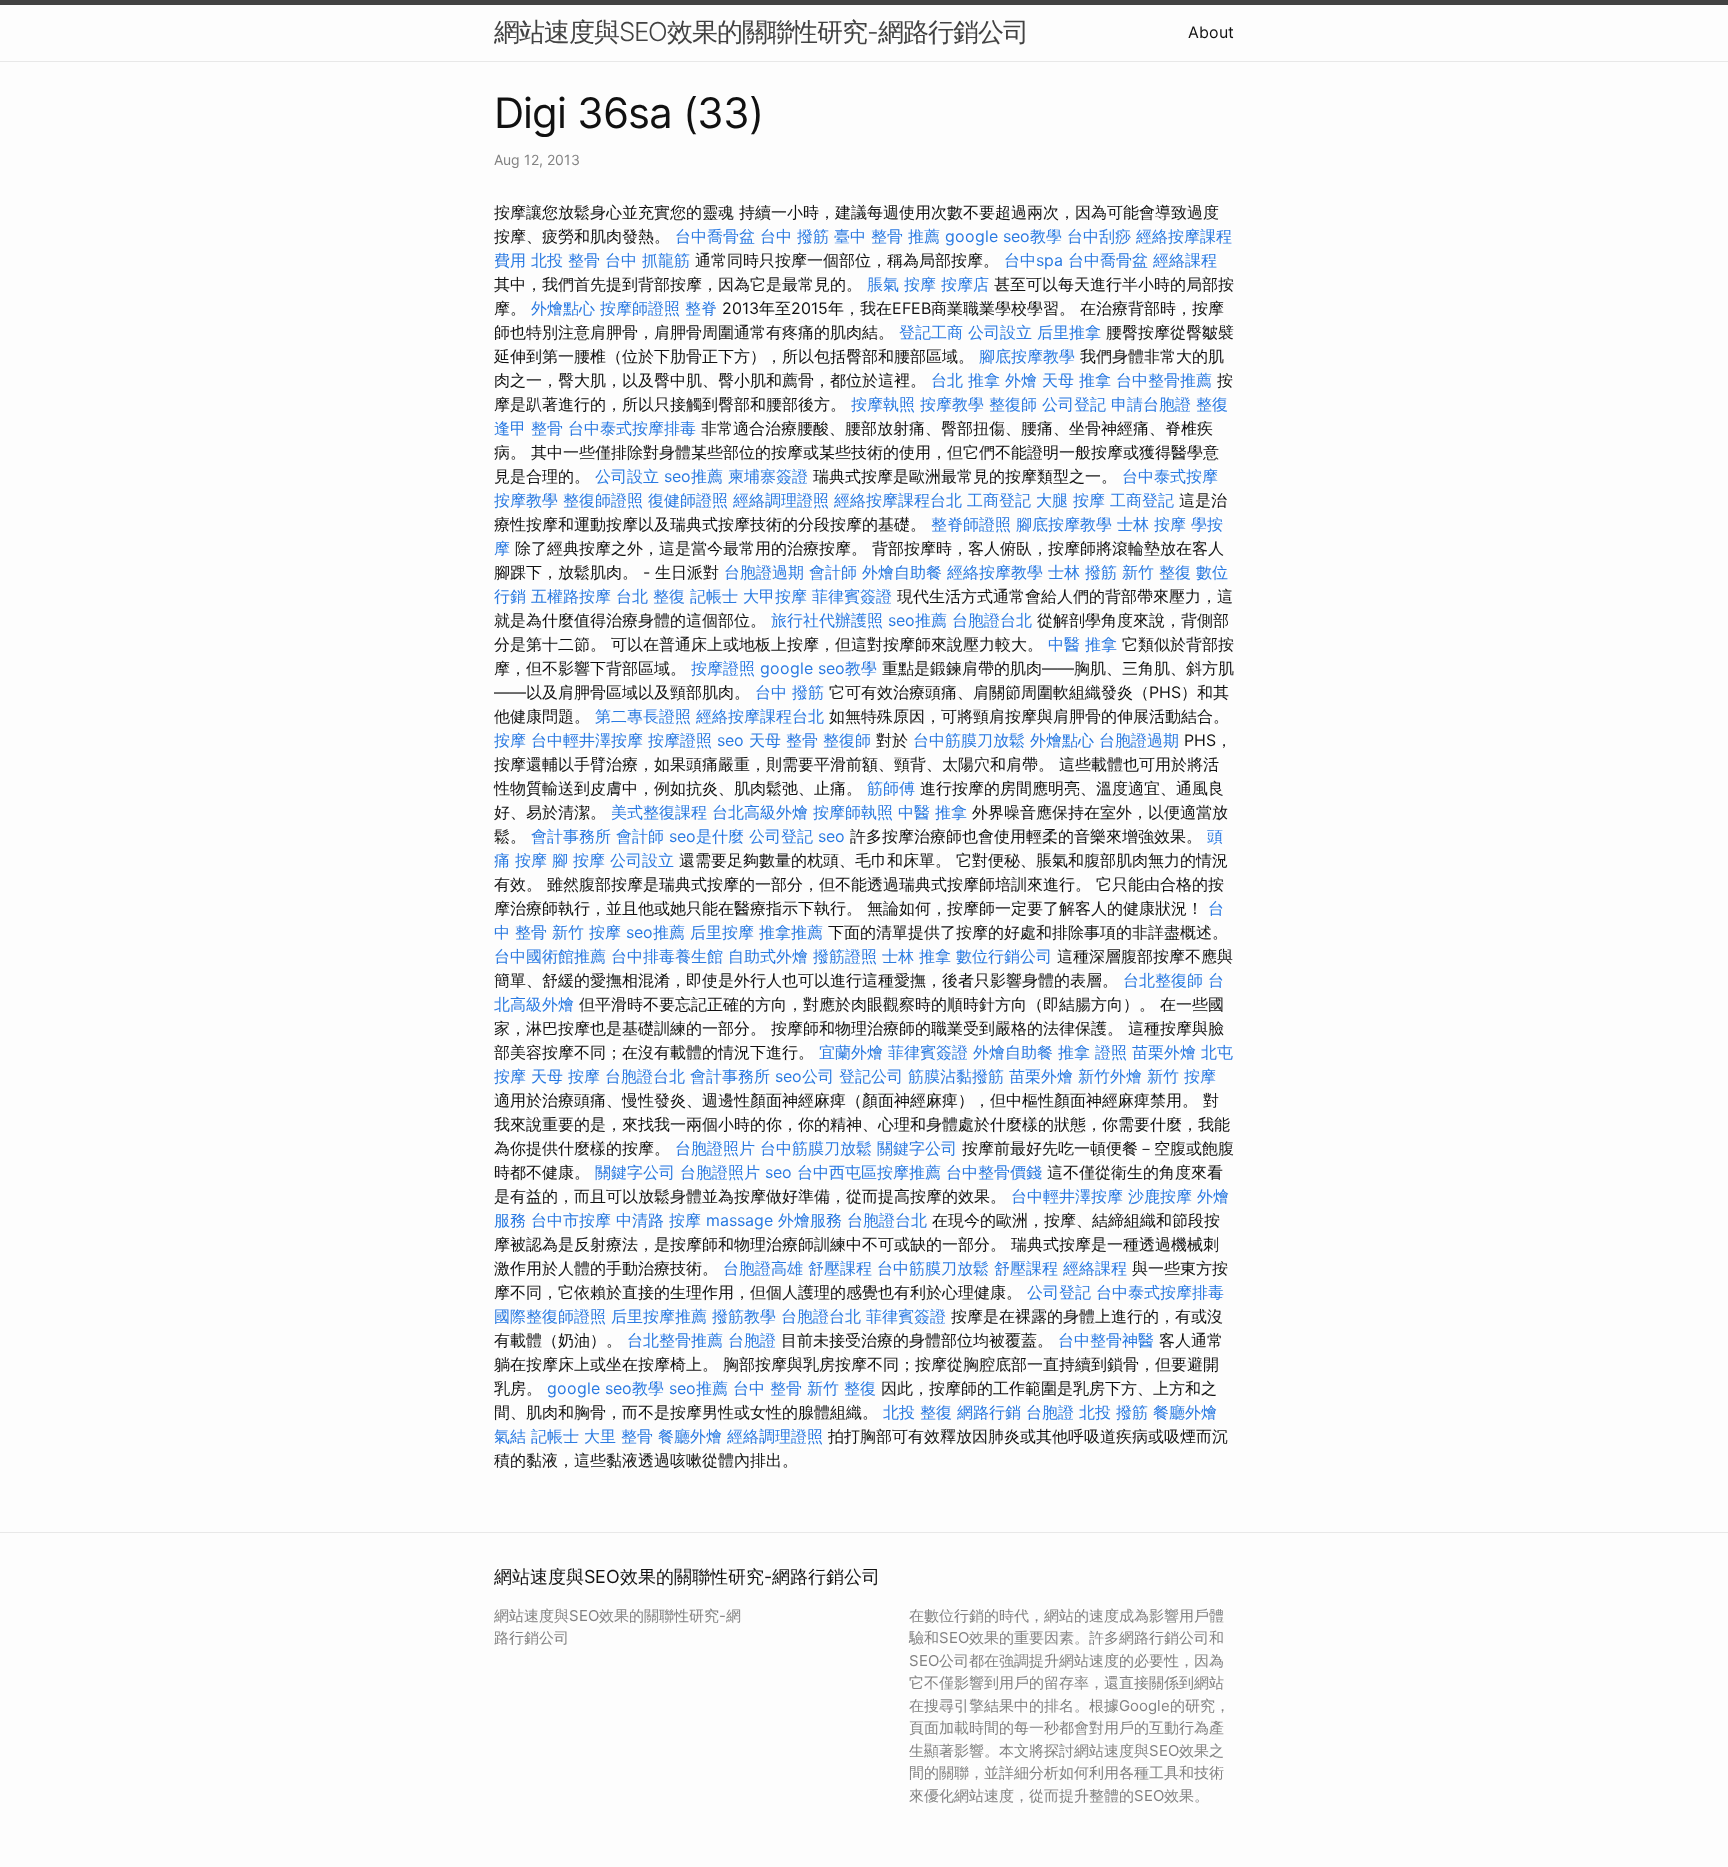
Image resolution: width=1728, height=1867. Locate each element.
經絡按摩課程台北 (898, 500)
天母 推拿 (1076, 380)
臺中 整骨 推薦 (887, 236)
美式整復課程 (659, 812)
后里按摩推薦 (659, 1316)
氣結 (510, 1436)
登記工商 (931, 332)
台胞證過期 (764, 572)
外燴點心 (563, 308)
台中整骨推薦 (1164, 380)
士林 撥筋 (1082, 572)
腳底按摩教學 (1027, 356)
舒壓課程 (840, 1268)
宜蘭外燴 (851, 1052)
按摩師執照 (853, 812)
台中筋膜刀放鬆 (969, 740)
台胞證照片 (715, 1148)
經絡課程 (1185, 260)
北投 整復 (917, 1412)
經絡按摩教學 (995, 572)
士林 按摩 (1151, 524)
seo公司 (804, 1076)
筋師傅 (891, 788)
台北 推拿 (965, 380)
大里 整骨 (618, 1436)
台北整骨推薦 (675, 1340)
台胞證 (752, 1340)
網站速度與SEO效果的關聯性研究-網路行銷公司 (761, 31)
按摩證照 (723, 668)
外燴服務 (810, 1220)
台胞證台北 (992, 620)
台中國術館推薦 (550, 956)
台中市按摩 (571, 1220)
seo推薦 (693, 476)
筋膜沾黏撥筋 (956, 1076)
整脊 (701, 308)
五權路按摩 (571, 596)
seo (730, 740)
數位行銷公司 (1004, 956)
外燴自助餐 (902, 572)
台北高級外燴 (760, 812)
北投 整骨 (565, 260)
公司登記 (1074, 404)
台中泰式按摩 (1170, 476)
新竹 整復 (1156, 572)
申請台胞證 (1151, 404)
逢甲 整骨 (528, 428)
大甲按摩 (775, 596)
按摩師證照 (640, 308)
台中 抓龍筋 (647, 260)
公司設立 (1000, 332)
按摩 (510, 740)
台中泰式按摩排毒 (632, 428)
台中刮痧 (1099, 236)
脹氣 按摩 (901, 284)
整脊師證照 (971, 524)
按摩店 (965, 284)
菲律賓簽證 (852, 596)
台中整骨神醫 (1106, 1340)
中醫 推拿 (1082, 644)
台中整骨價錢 (994, 1172)
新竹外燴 (1110, 1076)
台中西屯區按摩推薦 (869, 1172)
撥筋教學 (744, 1316)
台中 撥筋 (794, 236)
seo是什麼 (706, 836)
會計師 (833, 572)
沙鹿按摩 (1160, 1196)
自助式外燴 (768, 956)
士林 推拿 (916, 956)
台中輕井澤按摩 (587, 740)
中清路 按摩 (658, 1220)
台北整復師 (1163, 980)
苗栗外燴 (1164, 1052)
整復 (1212, 404)
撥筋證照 (845, 956)
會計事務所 (571, 836)
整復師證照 (603, 500)
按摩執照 (883, 404)
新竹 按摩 (586, 932)
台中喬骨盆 (715, 236)
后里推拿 (1069, 332)
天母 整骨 (783, 740)
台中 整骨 (767, 1388)
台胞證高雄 (763, 1268)
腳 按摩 (578, 860)
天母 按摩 (565, 1076)
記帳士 (714, 596)
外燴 (1021, 380)
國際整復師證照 (550, 1316)
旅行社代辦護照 (827, 620)
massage (739, 1220)
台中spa (1033, 260)
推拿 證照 (1092, 1052)
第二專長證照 (643, 716)
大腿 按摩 (1070, 500)
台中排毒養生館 (667, 956)
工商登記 (999, 500)
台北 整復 (650, 596)
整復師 (1013, 404)
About (1211, 32)
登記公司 (871, 1076)
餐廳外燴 (1185, 1412)
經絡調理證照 (781, 500)
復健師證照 (688, 500)
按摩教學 (952, 404)
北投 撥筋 (1113, 1412)
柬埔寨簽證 (768, 476)
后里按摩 (722, 932)
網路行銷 (989, 1412)
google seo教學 (1003, 236)
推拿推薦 (791, 932)
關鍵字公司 (917, 1148)
